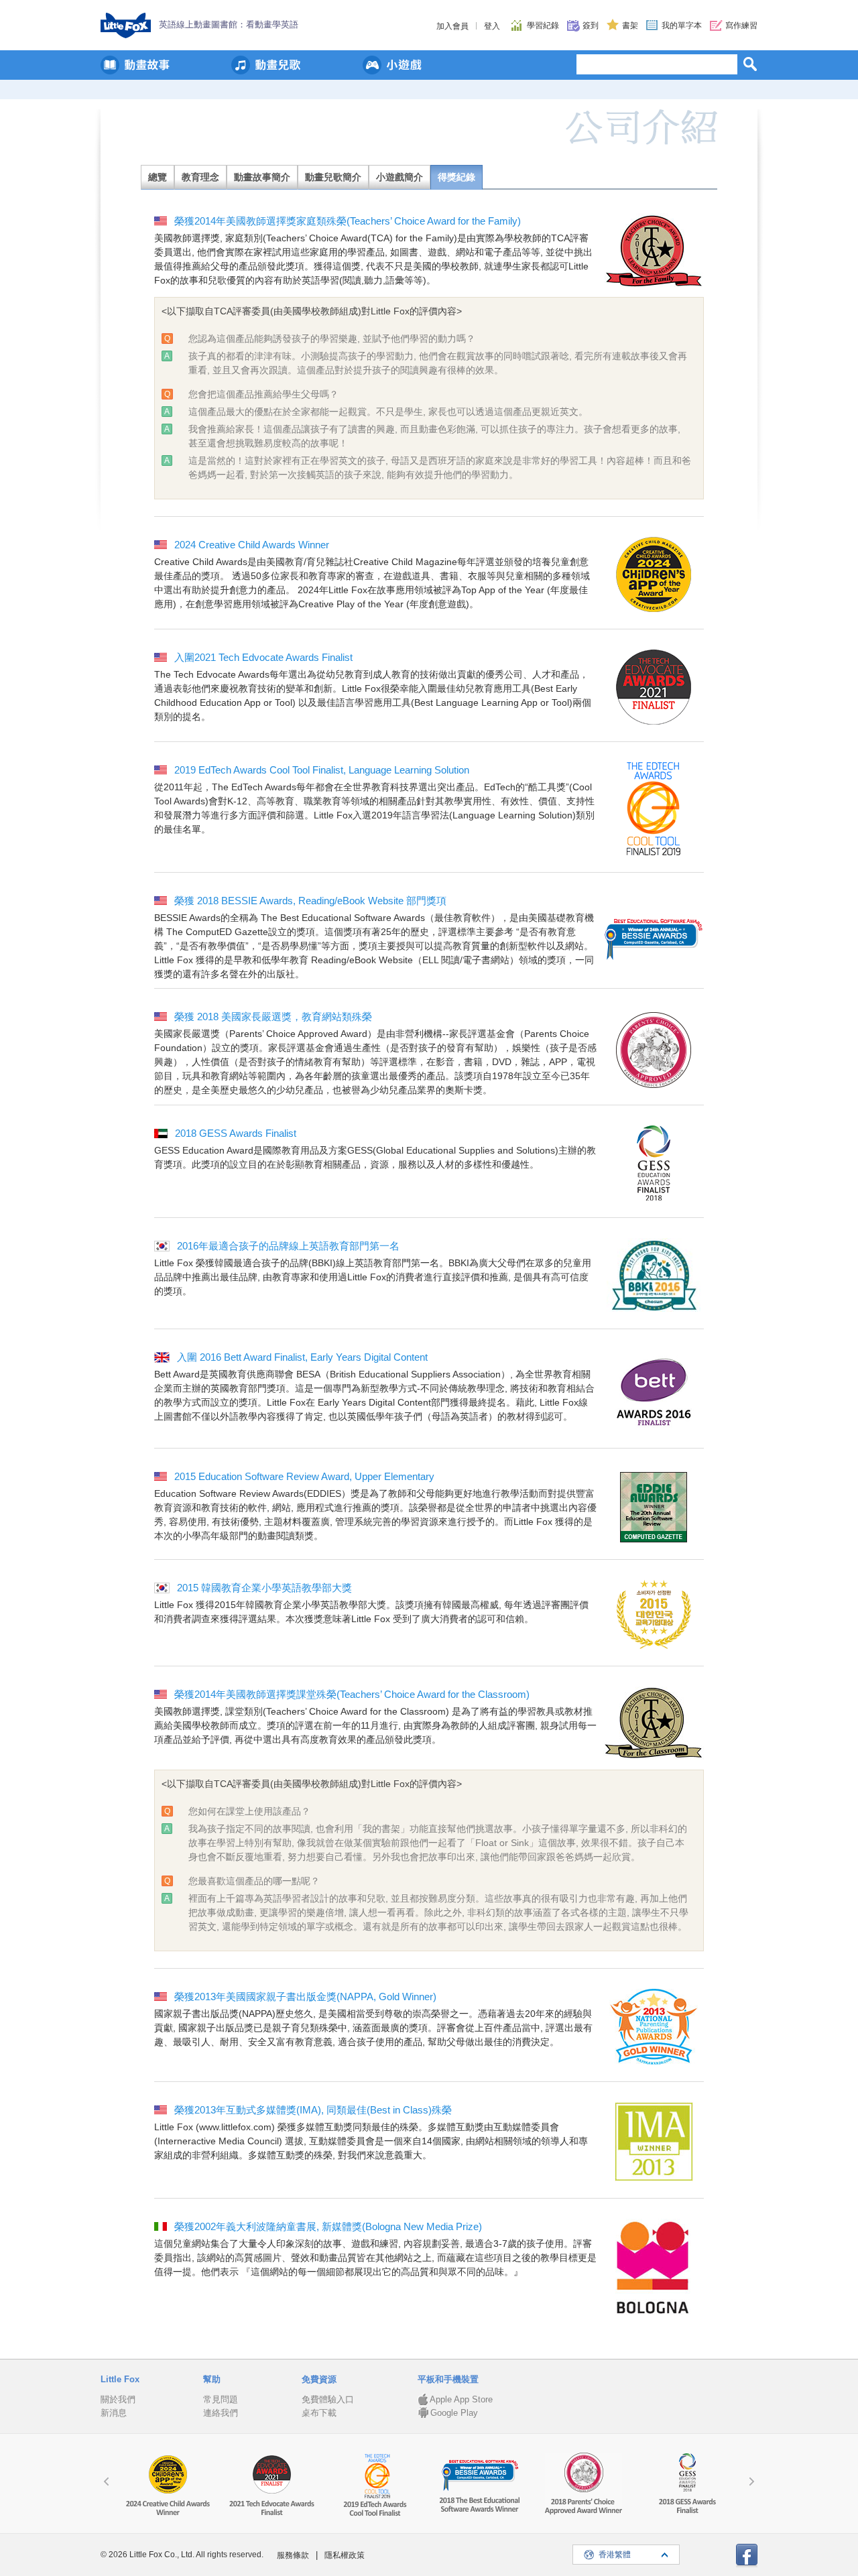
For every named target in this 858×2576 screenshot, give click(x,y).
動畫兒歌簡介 (333, 177)
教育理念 (200, 177)
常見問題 (221, 2399)
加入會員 (452, 26)
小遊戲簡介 (400, 177)
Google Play (454, 2413)
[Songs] (266, 65)
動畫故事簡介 (262, 177)
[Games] (392, 65)
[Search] (750, 64)
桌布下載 (319, 2413)
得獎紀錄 (456, 177)
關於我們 (118, 2399)
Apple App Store (461, 2399)
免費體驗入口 (328, 2399)
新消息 (114, 2413)
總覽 (158, 177)
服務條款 (293, 2555)
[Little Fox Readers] (135, 65)
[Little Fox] (126, 25)
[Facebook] (747, 2556)
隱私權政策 (345, 2555)
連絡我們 (221, 2413)
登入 (492, 26)
